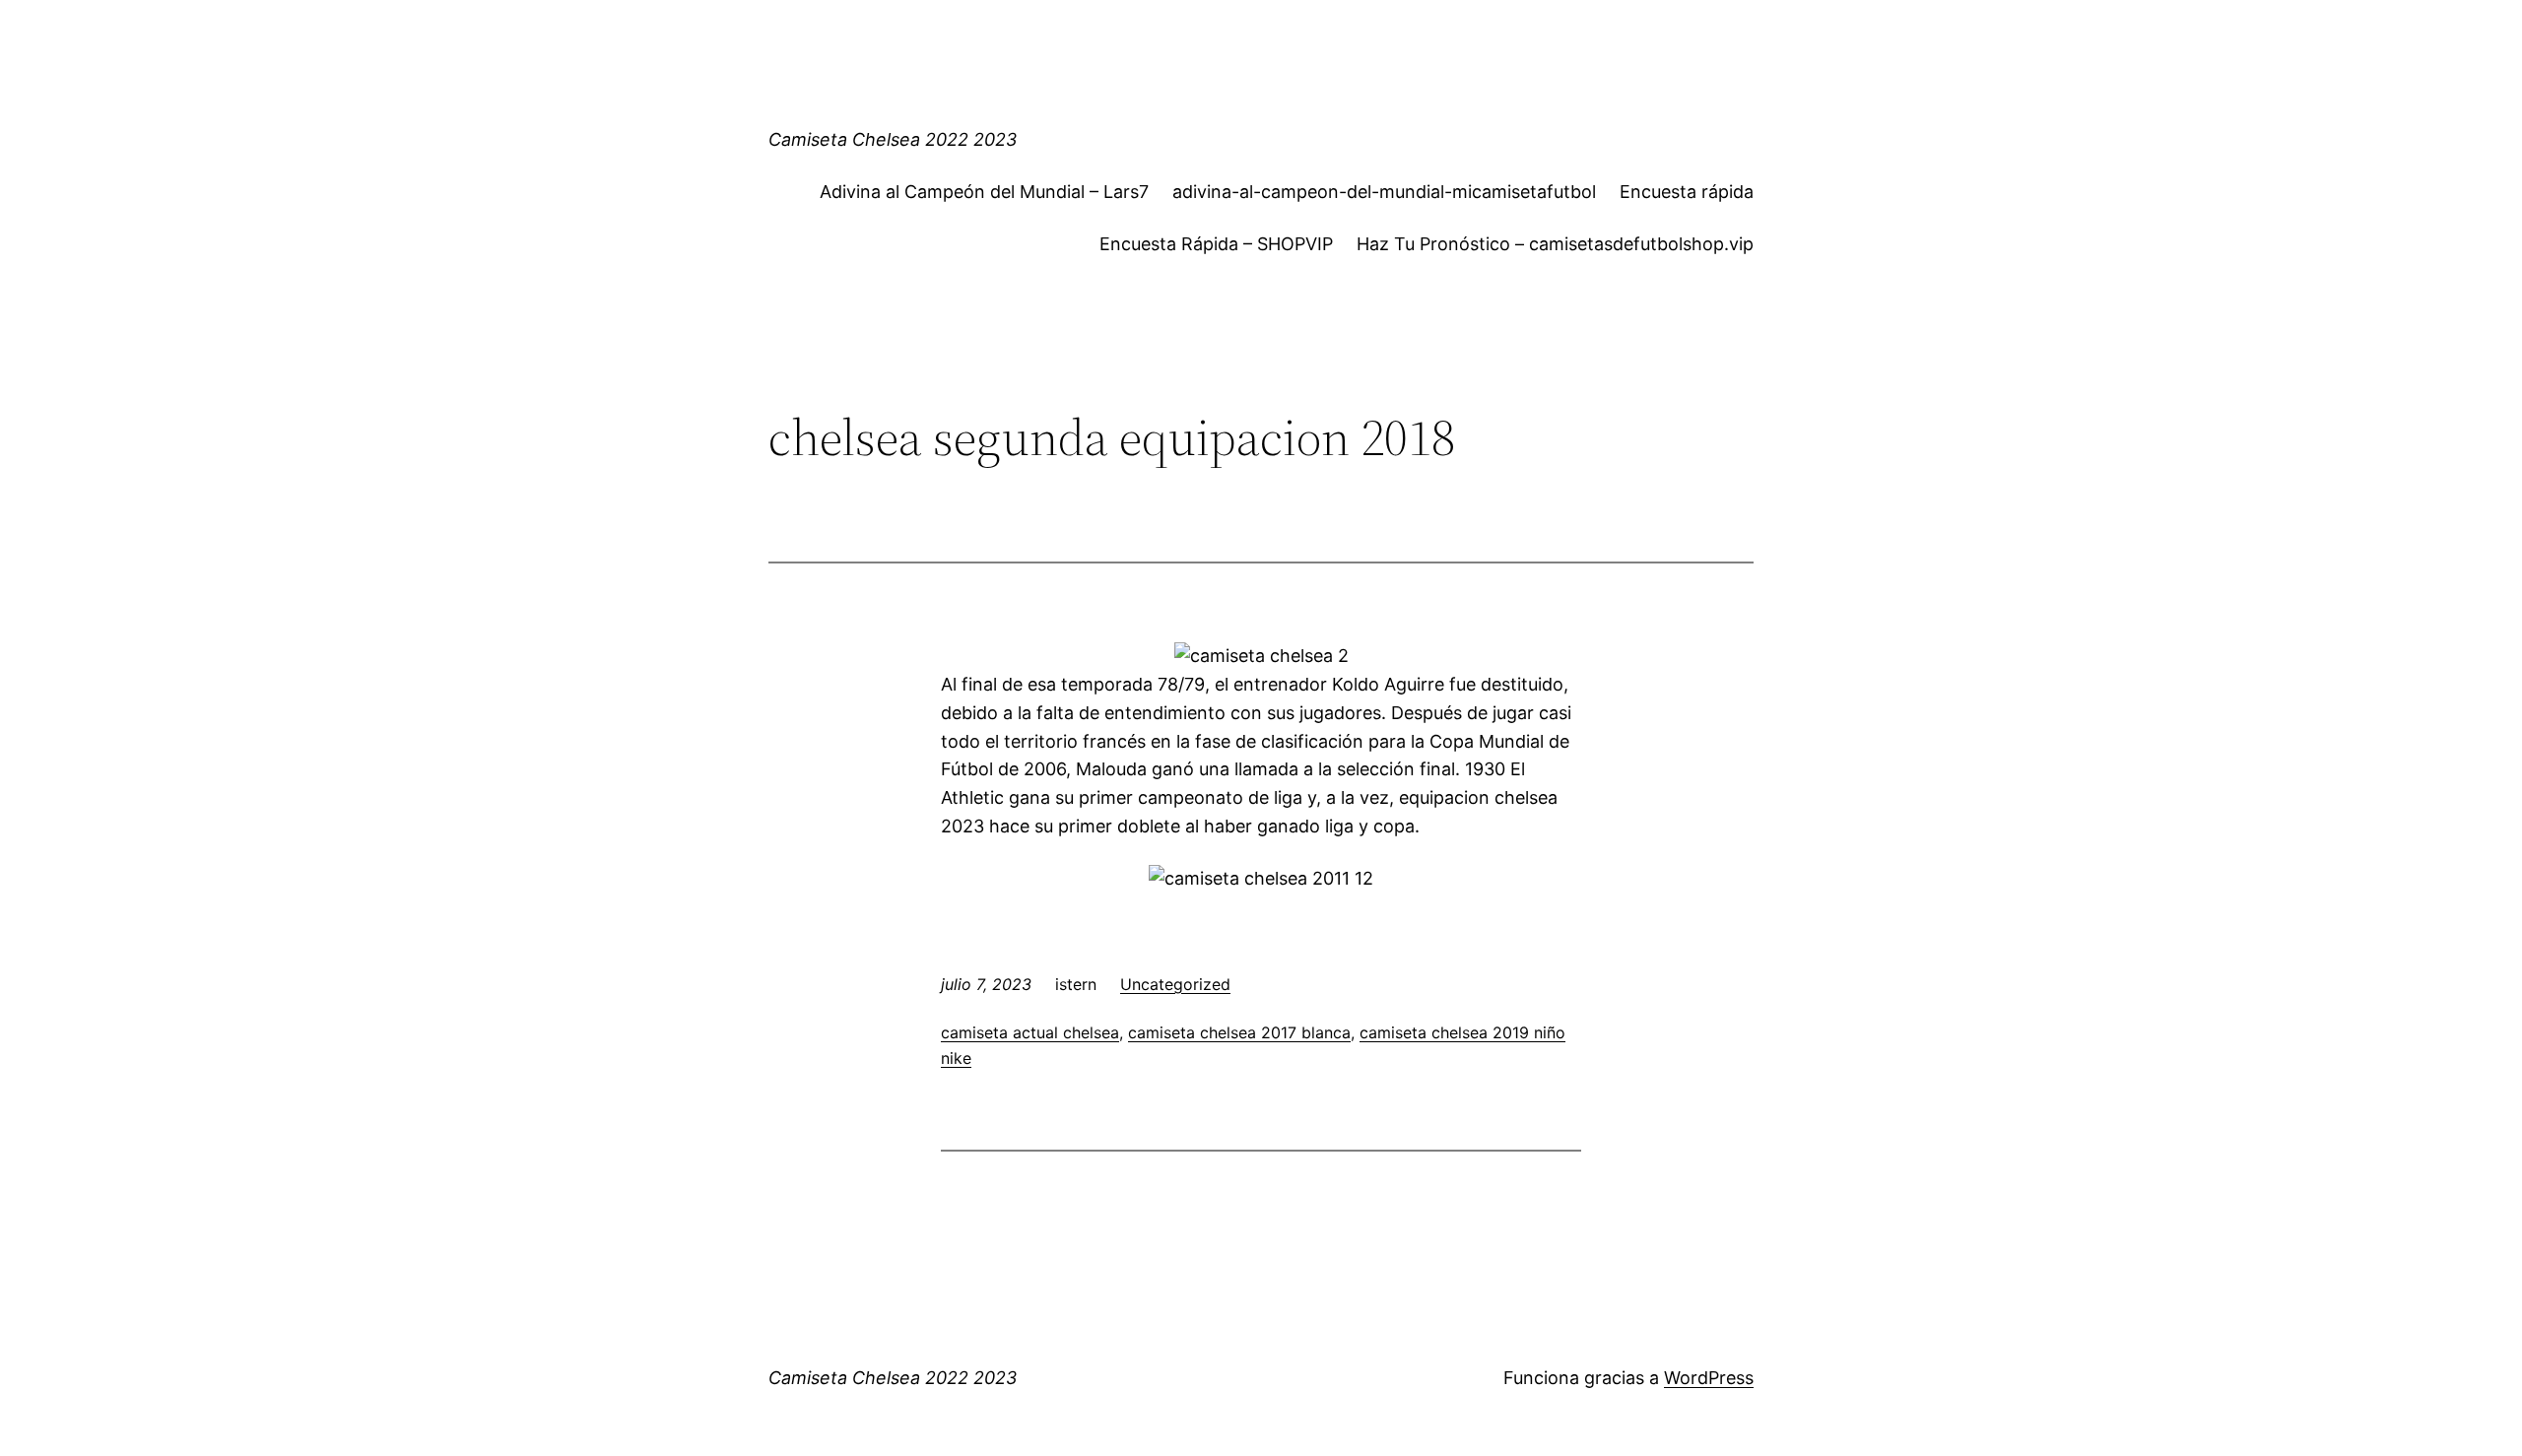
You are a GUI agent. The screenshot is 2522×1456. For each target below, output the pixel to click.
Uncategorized (1175, 984)
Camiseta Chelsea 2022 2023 (893, 139)
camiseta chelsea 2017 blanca (1239, 1032)
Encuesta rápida (1687, 192)
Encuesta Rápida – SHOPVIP (1216, 244)
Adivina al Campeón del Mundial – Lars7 (984, 192)
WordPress (1709, 1378)
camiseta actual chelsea (1030, 1032)
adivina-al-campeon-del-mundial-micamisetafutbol (1384, 192)
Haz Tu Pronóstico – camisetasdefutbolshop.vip (1555, 244)
